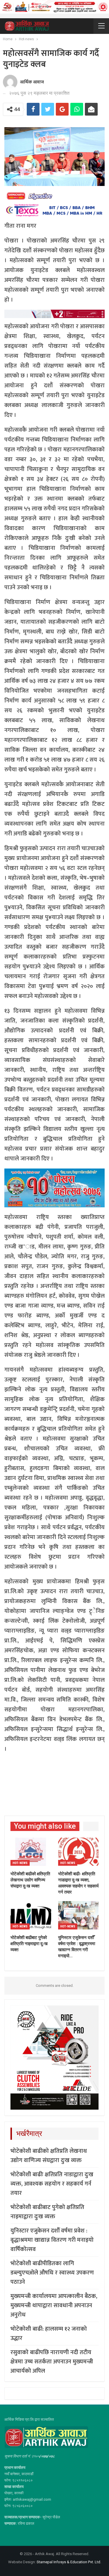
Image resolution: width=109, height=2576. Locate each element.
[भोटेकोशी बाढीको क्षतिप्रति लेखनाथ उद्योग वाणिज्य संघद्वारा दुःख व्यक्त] (31, 1852)
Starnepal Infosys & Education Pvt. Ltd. (69, 2562)
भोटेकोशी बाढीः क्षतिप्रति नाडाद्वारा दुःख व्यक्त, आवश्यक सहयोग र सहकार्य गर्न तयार (52, 2184)
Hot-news (20, 1863)
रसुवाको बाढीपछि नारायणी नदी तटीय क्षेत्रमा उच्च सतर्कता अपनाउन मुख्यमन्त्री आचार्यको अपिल (52, 2362)
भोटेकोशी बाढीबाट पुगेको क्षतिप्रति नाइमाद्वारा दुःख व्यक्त (47, 2212)
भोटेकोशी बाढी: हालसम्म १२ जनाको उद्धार (49, 2334)
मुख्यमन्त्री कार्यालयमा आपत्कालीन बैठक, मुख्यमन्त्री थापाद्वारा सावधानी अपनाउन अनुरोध (54, 2305)
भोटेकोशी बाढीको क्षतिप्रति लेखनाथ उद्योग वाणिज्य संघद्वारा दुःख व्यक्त (49, 2156)
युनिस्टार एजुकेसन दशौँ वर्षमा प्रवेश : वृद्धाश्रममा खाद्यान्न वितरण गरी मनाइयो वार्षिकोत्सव (52, 2240)
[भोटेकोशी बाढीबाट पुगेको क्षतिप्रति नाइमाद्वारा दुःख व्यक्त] (31, 1915)
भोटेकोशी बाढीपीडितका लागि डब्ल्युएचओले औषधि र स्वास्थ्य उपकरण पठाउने (52, 2273)
